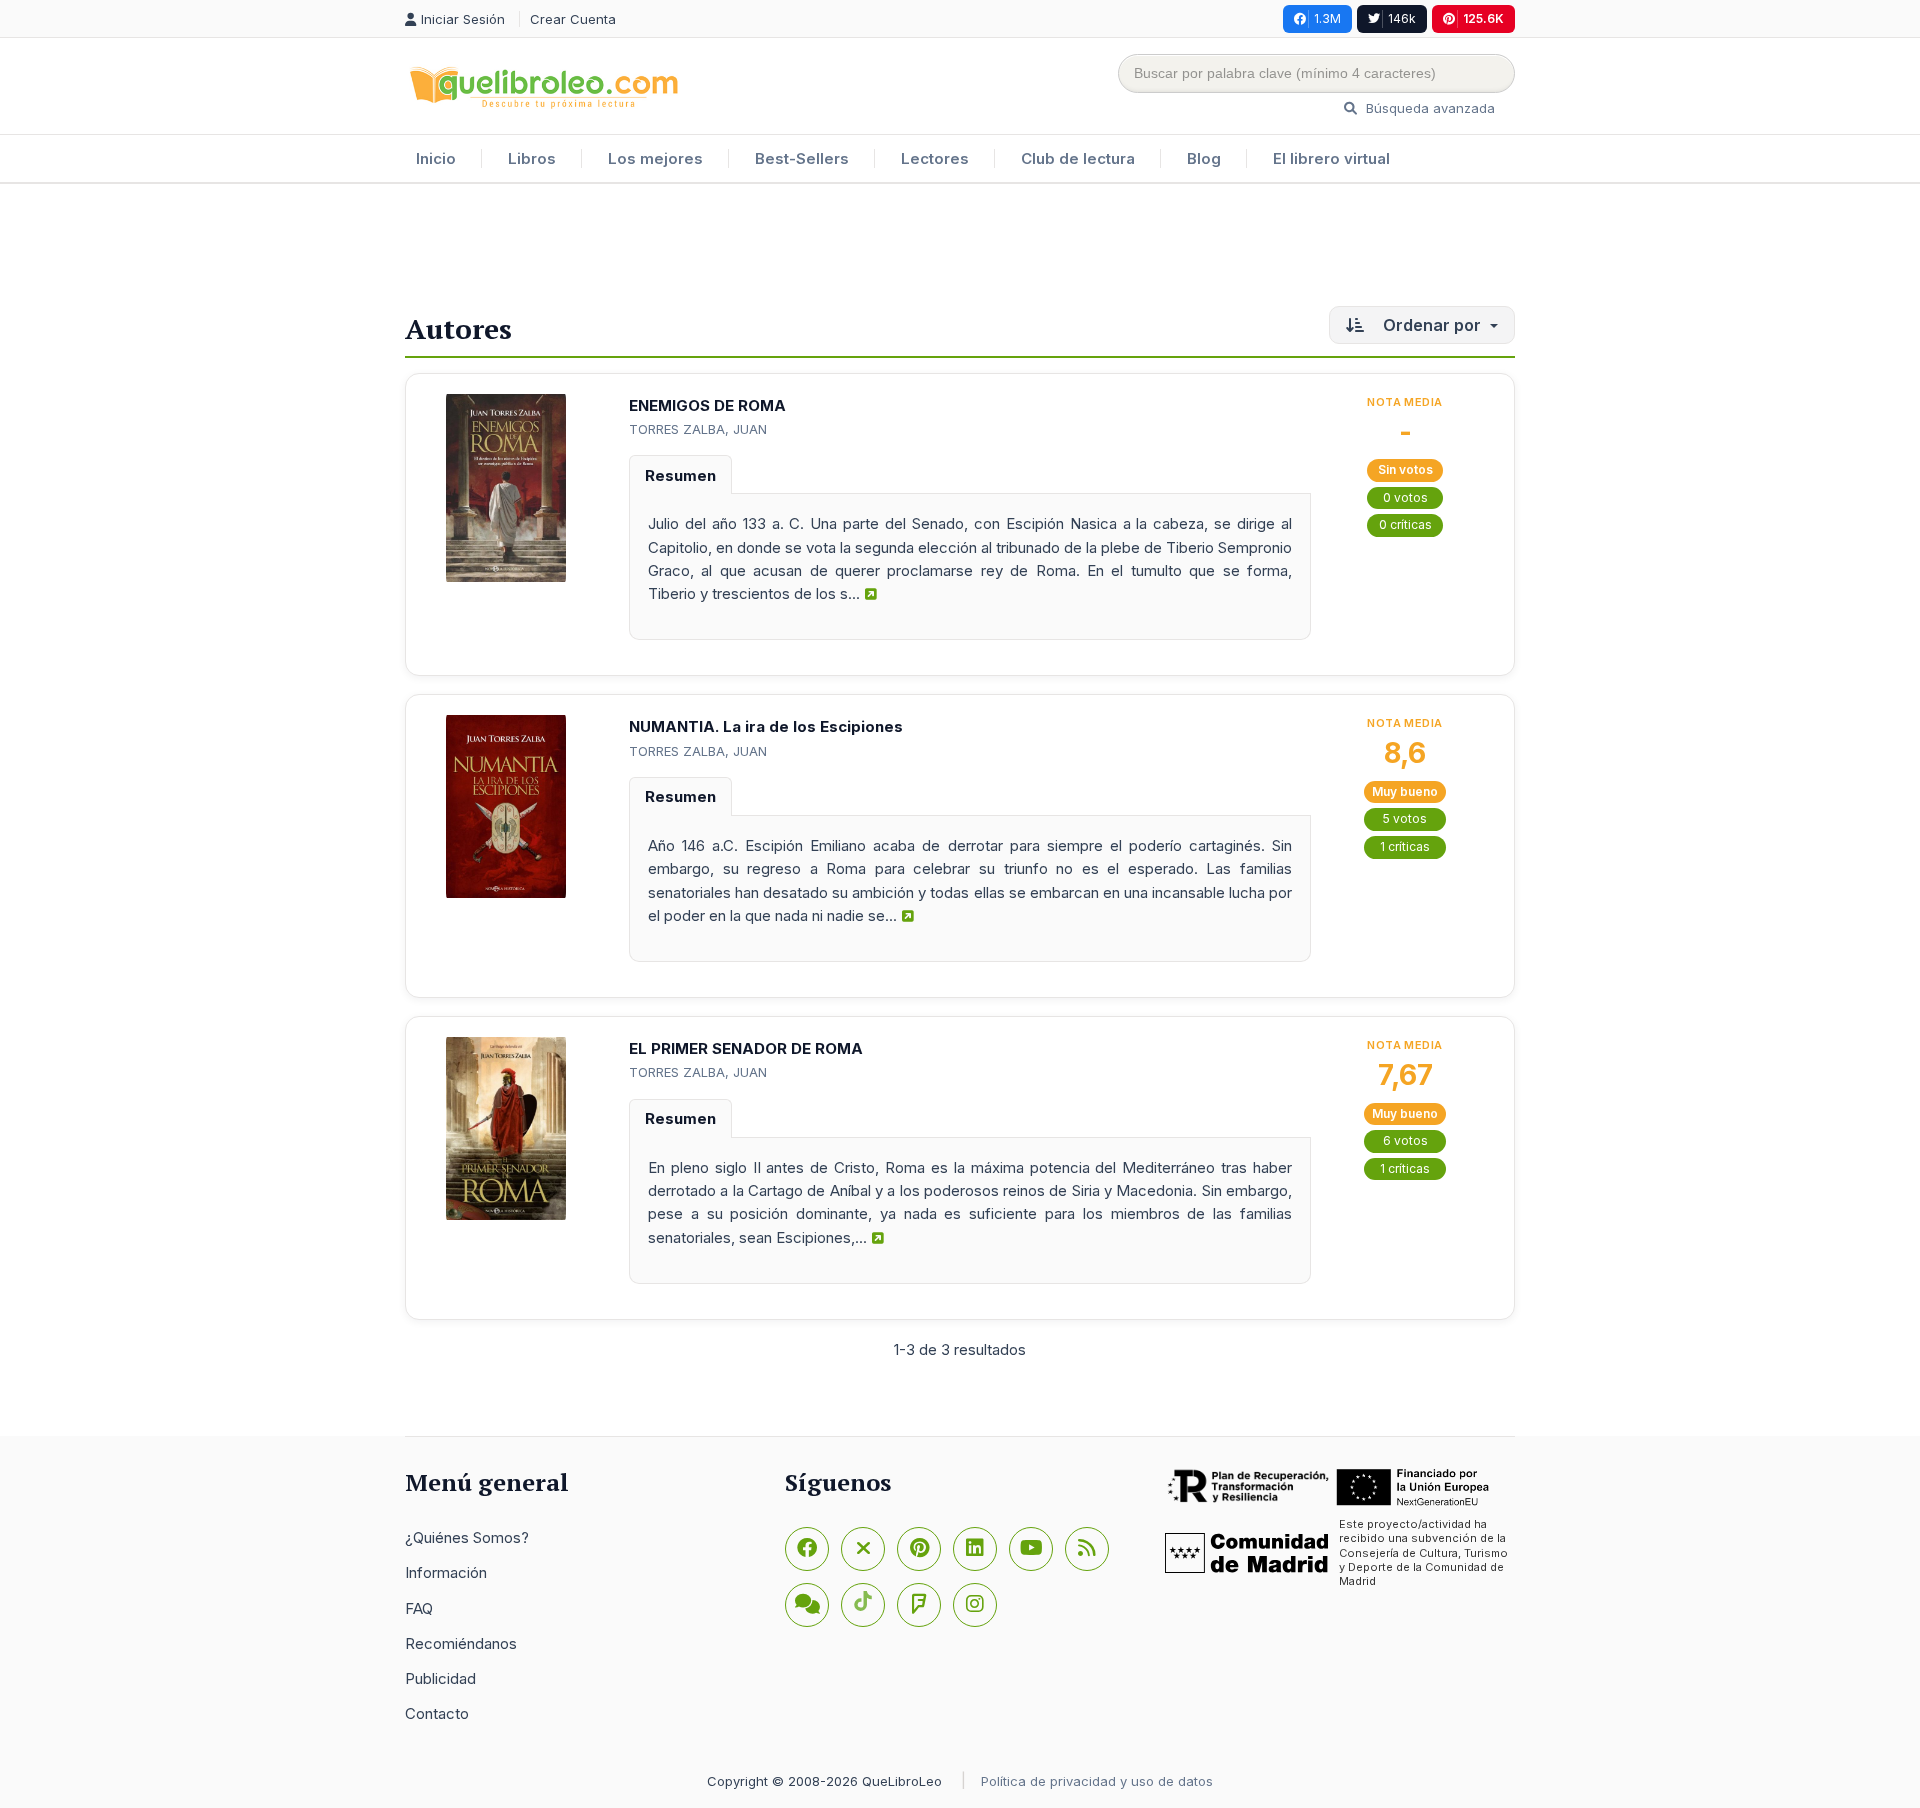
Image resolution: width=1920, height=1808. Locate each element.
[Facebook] (807, 1549)
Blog (1204, 158)
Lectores (935, 158)
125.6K (1483, 18)
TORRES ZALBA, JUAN (698, 429)
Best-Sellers (802, 158)
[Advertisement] (960, 249)
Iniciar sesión (465, 19)
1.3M (1327, 18)
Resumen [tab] (680, 475)
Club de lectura (1078, 158)
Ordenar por (1432, 325)
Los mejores (655, 158)
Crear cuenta (573, 19)
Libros (532, 158)
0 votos (1405, 497)
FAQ (419, 1608)
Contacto (437, 1713)
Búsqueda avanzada (1428, 108)
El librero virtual (1331, 158)
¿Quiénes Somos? (467, 1537)
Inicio (436, 158)
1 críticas (1405, 846)
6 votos (1405, 1140)
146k (1402, 18)
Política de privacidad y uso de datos (1097, 1781)
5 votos (1405, 818)
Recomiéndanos (461, 1643)
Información (446, 1572)
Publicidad (440, 1678)
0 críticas (1405, 524)
